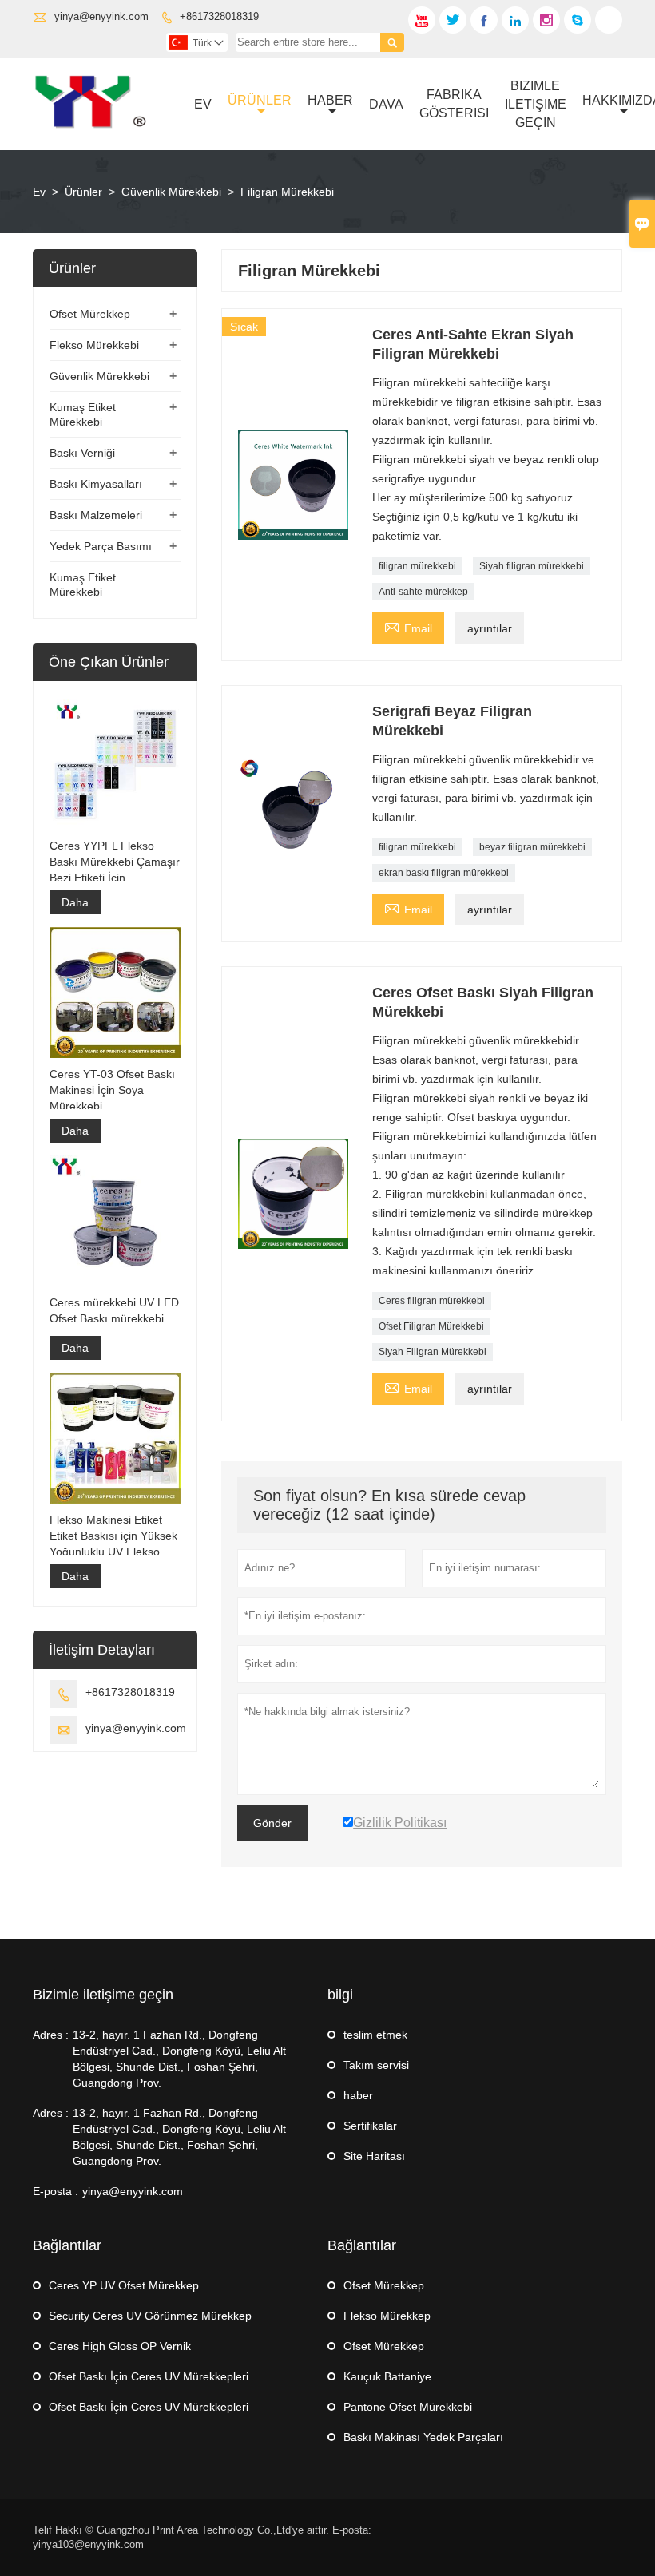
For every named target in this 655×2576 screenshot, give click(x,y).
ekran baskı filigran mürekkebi (444, 873)
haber (358, 2095)
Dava (386, 104)
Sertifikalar (370, 2126)
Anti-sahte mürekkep (423, 592)
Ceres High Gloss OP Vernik (120, 2346)
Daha (75, 902)
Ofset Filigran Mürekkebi (431, 1326)
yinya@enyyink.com (101, 16)
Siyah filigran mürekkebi (532, 566)
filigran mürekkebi (417, 566)
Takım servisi (376, 2065)
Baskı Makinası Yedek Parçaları (423, 2437)
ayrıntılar (490, 628)
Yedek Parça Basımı (101, 546)
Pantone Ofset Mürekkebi (408, 2407)
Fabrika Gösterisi (454, 104)
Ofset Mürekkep (90, 314)
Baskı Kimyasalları (96, 484)
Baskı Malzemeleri (96, 515)
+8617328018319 (219, 16)
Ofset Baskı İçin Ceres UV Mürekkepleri (149, 2376)
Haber (330, 100)
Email (408, 626)
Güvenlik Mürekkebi (171, 192)
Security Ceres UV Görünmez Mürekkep (150, 2316)
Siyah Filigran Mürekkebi (433, 1352)
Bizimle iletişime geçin (103, 1995)
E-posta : (56, 2191)
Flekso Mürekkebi (94, 345)
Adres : (51, 2035)
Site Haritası (374, 2156)
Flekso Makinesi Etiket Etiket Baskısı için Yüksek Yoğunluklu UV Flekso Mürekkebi (113, 1536)
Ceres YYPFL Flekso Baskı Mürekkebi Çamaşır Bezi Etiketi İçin (115, 862)
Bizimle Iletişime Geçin (536, 104)
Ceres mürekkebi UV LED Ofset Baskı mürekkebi (114, 1310)
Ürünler (260, 100)
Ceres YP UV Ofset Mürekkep (124, 2285)
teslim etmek (375, 2035)
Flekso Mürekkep (387, 2316)
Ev (203, 104)
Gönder (272, 1823)
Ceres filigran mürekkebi (432, 1301)
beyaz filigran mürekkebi (532, 847)
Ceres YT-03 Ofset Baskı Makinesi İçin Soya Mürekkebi (112, 1090)
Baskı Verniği (82, 453)
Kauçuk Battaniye (387, 2376)
